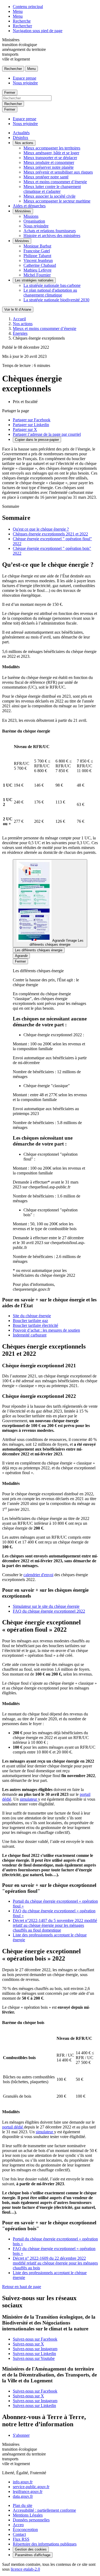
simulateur (29, 1799)
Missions (31, 216)
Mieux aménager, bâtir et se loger (51, 153)
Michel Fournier (37, 275)
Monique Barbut (37, 246)
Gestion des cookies (31, 2549)
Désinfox (21, 138)
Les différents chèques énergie (39, 950)
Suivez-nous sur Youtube (34, 2358)
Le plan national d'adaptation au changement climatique (50, 293)
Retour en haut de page (22, 2287)
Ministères (23, 211)
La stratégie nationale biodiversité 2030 (56, 300)
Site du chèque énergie (32, 1316)
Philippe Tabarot (37, 256)
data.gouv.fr (23, 2496)
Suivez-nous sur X (28, 2344)
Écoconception (25, 2530)
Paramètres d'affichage (33, 2555)
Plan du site (23, 2505)
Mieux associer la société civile (49, 196)
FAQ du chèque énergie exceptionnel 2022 (49, 1611)
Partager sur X (25, 429)
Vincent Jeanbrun (38, 260)
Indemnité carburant (30, 1335)
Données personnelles (31, 2520)
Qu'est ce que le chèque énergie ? (41, 529)
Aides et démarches (29, 206)
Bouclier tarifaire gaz (30, 1321)
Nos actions (24, 143)
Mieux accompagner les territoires (52, 148)
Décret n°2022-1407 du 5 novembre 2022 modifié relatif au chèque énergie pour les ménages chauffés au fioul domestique (55, 1925)
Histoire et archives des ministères (52, 236)
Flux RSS (21, 2539)
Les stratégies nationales (34, 280)
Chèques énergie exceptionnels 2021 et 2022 (50, 534)
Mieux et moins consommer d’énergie (55, 182)
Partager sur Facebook (32, 420)
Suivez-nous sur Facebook (35, 2339)
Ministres (22, 241)
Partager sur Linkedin (31, 425)
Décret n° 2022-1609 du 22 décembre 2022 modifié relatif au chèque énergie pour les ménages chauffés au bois (55, 2263)
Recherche (22, 21)
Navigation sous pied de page (38, 31)
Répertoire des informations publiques (45, 2544)
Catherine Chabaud (40, 265)
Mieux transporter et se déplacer (50, 158)
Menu (18, 11)
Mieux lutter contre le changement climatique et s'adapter (52, 189)
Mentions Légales (28, 2515)
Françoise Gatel (37, 251)
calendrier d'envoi (38, 1575)
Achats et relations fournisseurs (50, 231)
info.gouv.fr (23, 2482)
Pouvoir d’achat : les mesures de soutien (46, 1330)
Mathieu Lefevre (37, 270)
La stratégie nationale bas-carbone (52, 285)
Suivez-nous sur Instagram (35, 2349)
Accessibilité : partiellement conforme (44, 2510)
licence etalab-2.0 (25, 2569)
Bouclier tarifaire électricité (35, 1325)
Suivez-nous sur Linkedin (34, 2354)
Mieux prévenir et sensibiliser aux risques (58, 172)
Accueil (19, 319)
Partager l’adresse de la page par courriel (47, 434)
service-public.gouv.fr (31, 2487)
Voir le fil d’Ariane (18, 309)
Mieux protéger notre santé (46, 177)
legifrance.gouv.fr (28, 2491)
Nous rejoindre (25, 83)
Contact (19, 2534)
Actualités (21, 133)
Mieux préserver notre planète (49, 167)
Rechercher (22, 26)
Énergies (20, 333)
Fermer (10, 93)
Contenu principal (28, 7)
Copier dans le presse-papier (37, 440)
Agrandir (21, 956)
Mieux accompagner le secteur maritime (57, 201)
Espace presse (25, 78)
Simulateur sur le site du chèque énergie (46, 1606)
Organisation (34, 221)
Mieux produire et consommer (49, 162)
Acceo (18, 2525)
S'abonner (21, 2435)
